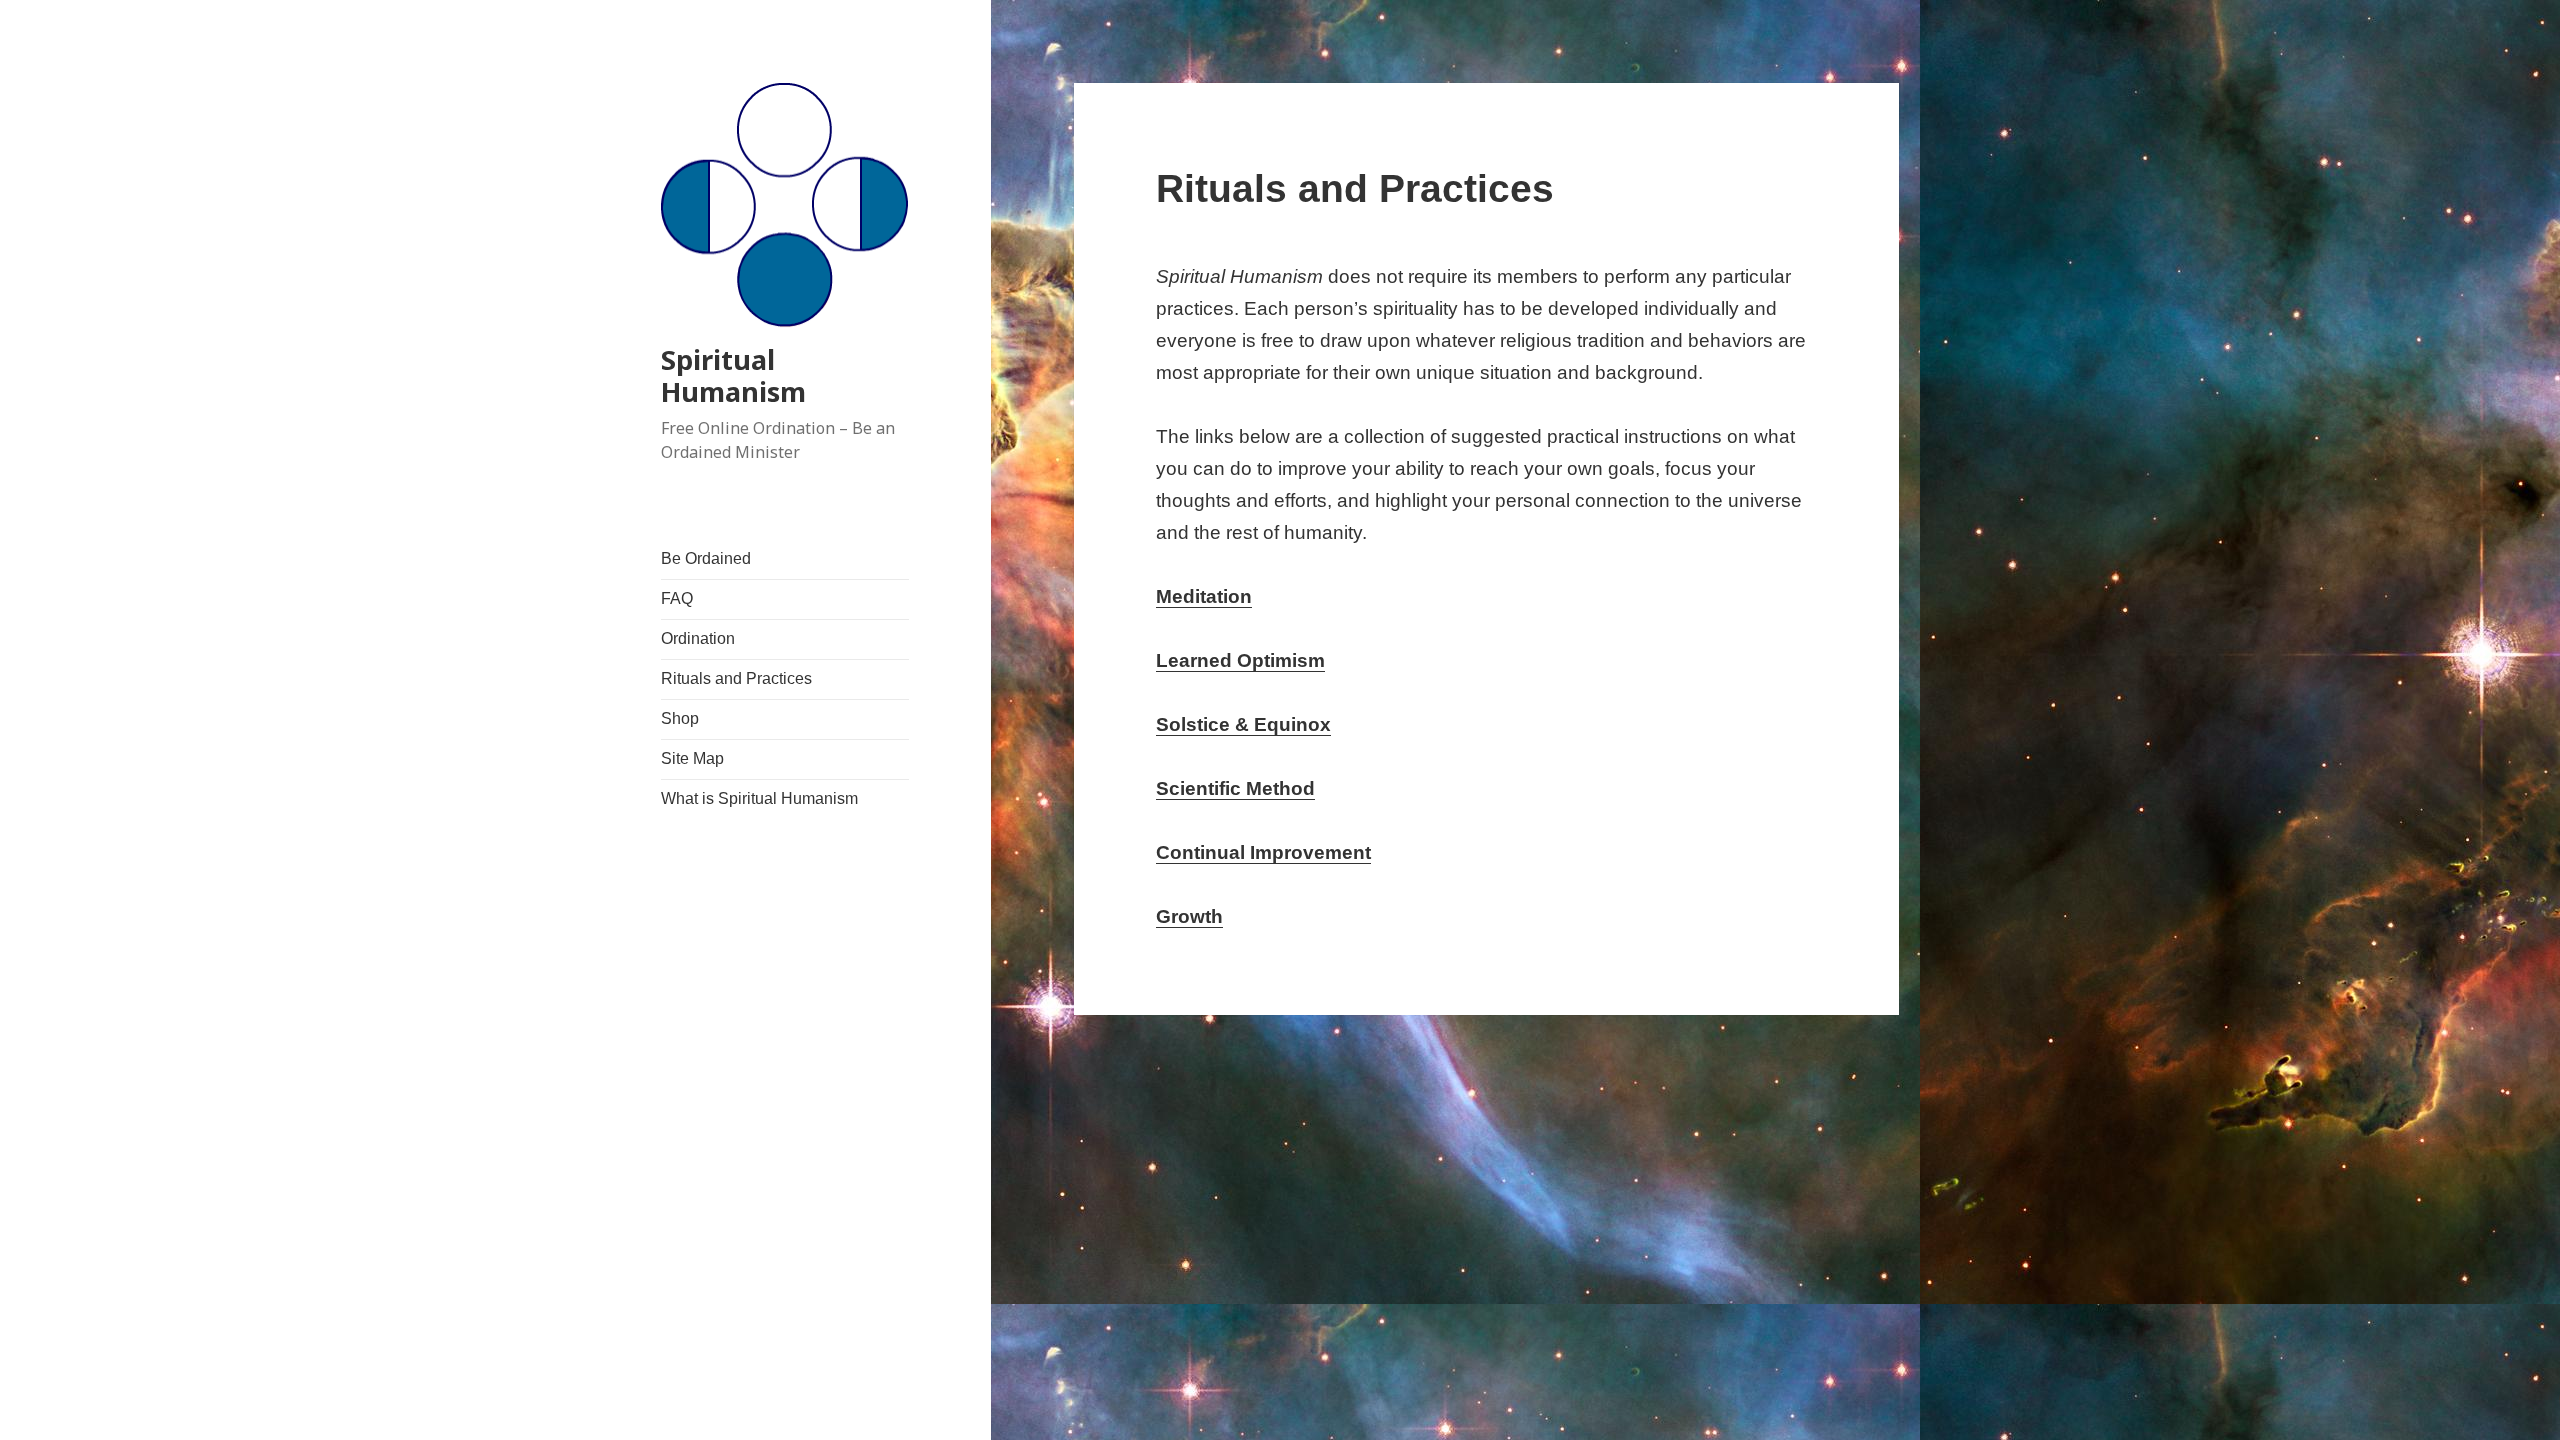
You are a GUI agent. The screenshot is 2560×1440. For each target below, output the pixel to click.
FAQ (677, 598)
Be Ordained (706, 558)
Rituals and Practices (736, 678)
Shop (680, 718)
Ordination (698, 638)
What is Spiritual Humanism (759, 798)
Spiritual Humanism (733, 375)
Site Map (692, 758)
